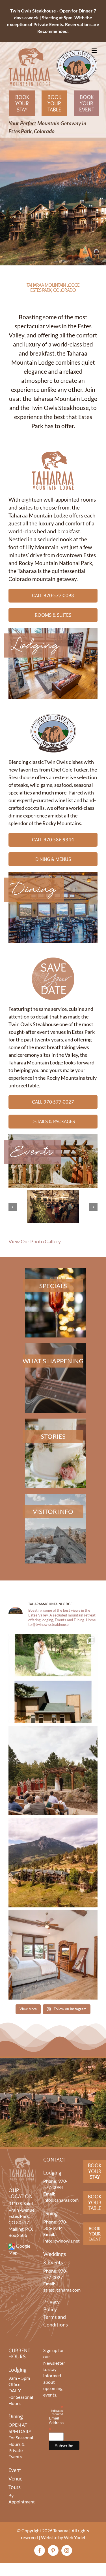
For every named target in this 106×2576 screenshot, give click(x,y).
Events (32, 1152)
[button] (13, 1207)
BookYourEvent (95, 2234)
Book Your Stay (22, 103)
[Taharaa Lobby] (53, 630)
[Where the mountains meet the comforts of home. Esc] (53, 1863)
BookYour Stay (95, 2171)
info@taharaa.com (61, 2200)
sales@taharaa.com (62, 2290)
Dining (34, 890)
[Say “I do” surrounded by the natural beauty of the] (53, 1771)
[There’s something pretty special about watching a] (53, 1678)
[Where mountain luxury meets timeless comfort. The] (53, 1955)
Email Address (56, 2424)
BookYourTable (95, 2202)
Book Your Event (87, 103)
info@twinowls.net (61, 2241)
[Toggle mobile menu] (95, 51)
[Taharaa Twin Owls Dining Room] (53, 874)
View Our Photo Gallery (35, 1241)
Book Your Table (54, 103)
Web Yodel (74, 2537)
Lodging (36, 645)
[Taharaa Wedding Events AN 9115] (53, 1137)
